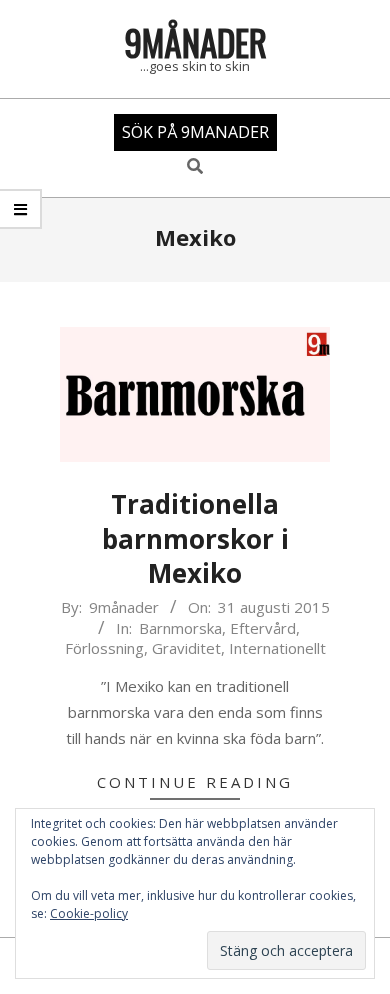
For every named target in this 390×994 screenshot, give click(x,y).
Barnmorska (180, 628)
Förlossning (104, 648)
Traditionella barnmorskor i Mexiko (195, 538)
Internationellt (277, 648)
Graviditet (186, 648)
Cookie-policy (89, 913)
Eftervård (263, 628)
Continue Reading (195, 782)
